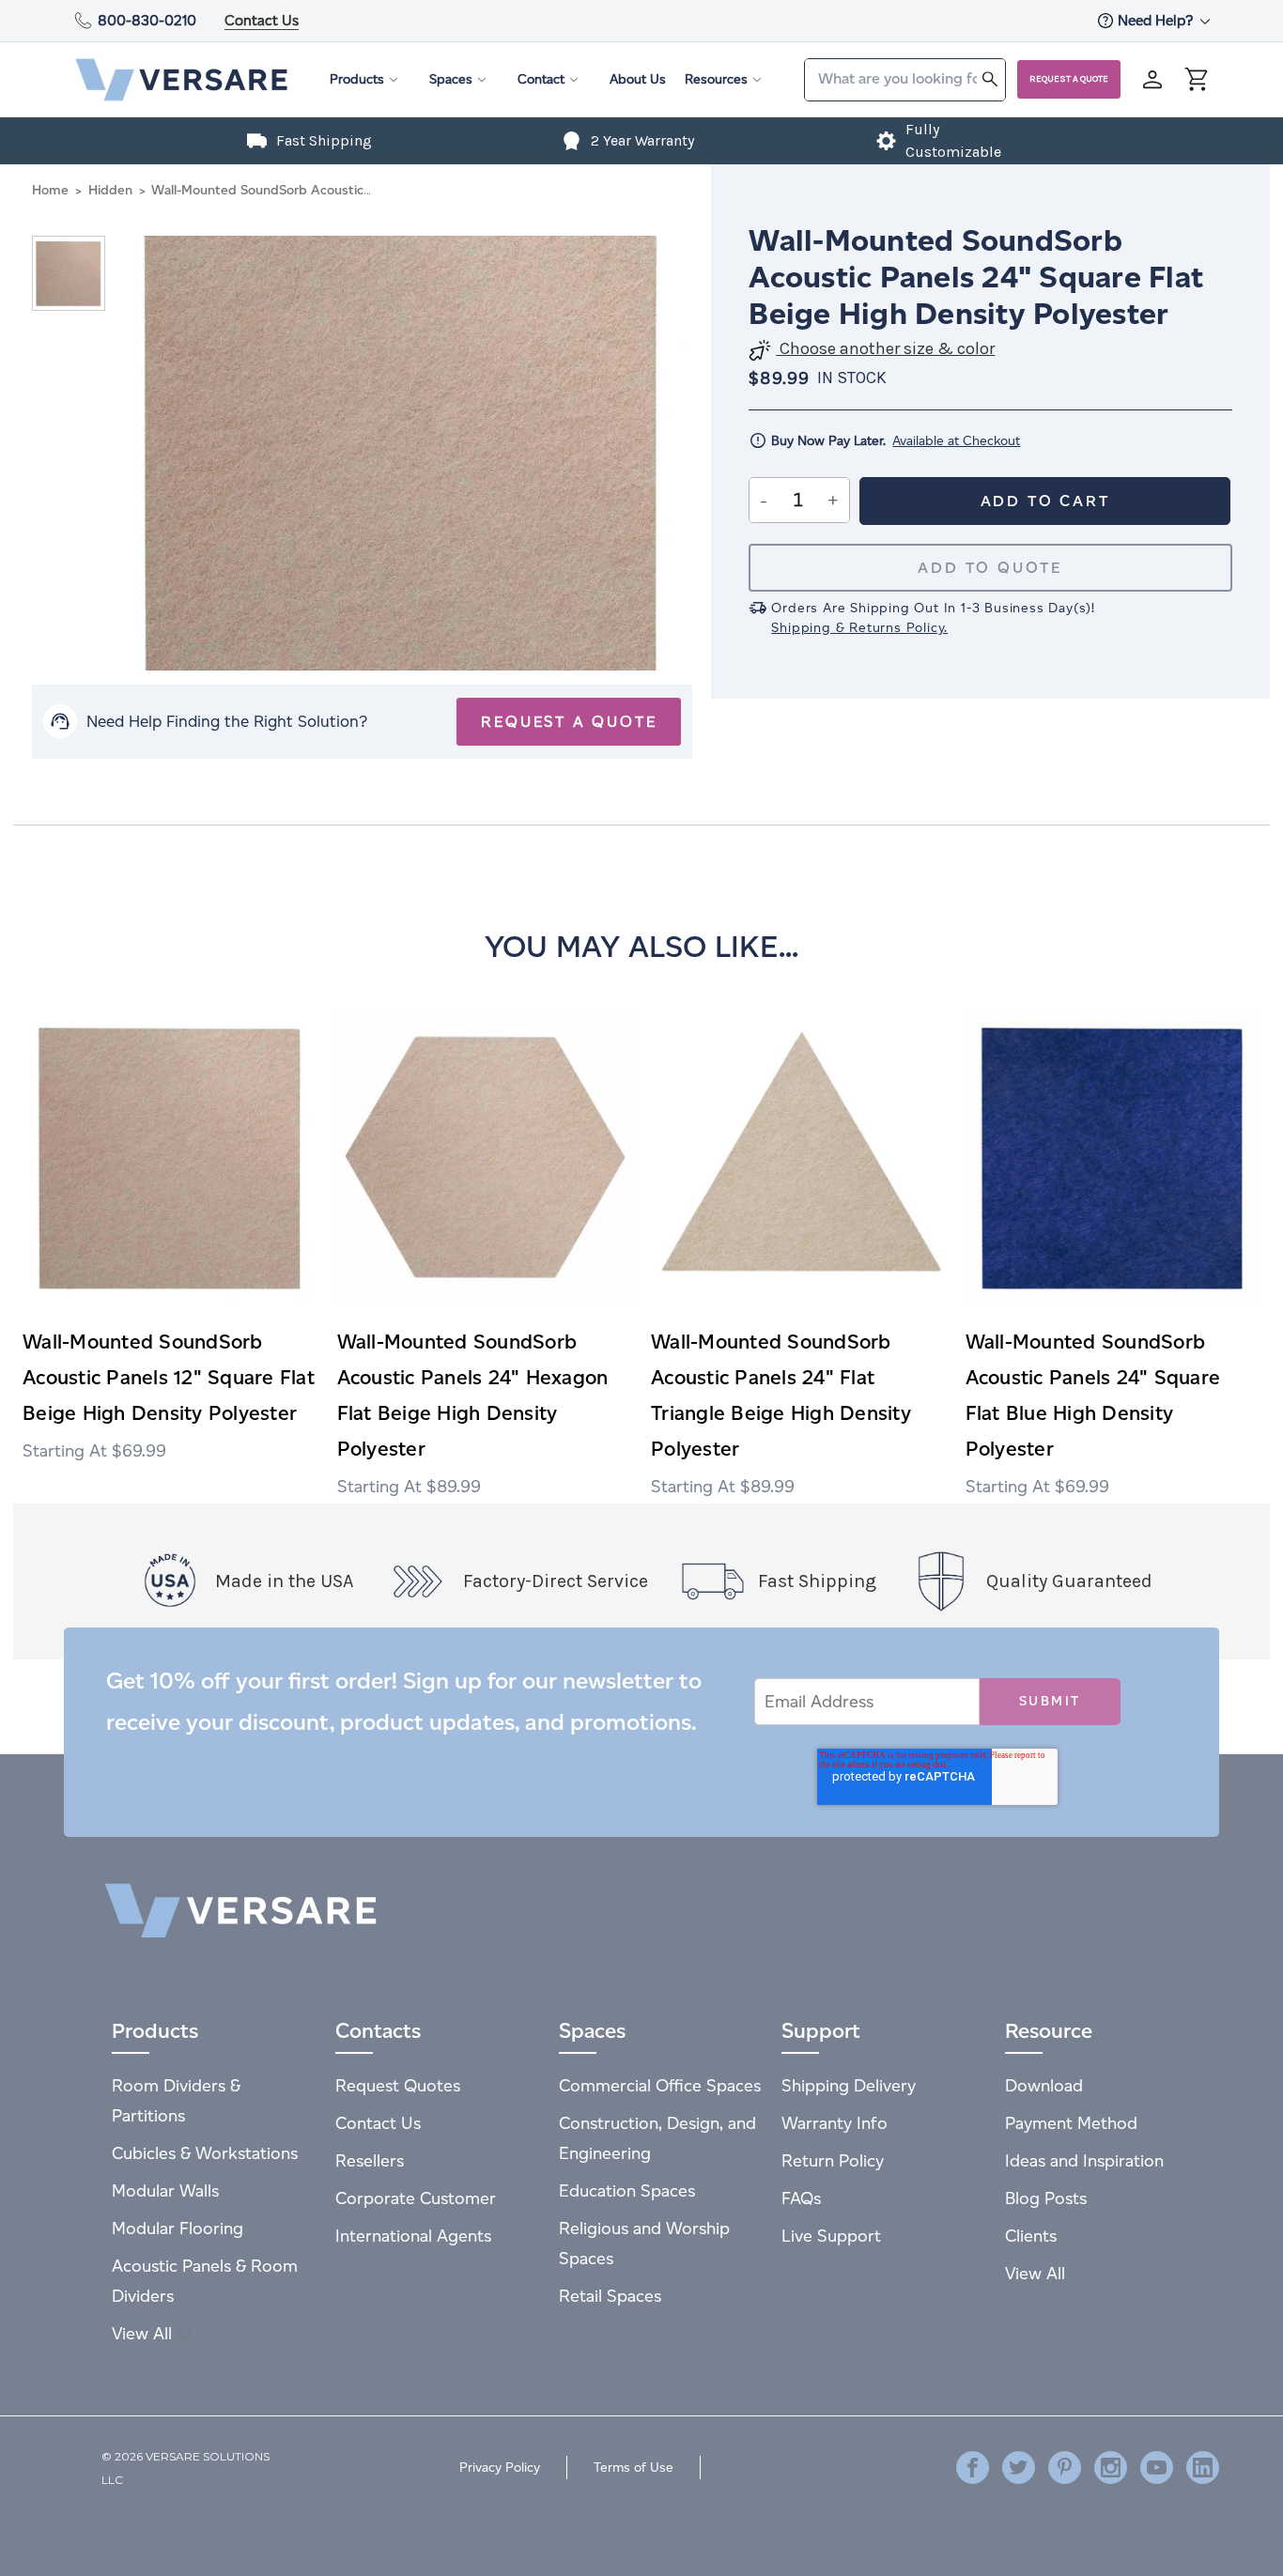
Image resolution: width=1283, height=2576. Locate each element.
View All (144, 2333)
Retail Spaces (610, 2296)
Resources (716, 79)
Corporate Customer (416, 2198)
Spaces (451, 79)
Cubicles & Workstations (205, 2153)
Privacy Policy (500, 2468)
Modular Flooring (178, 2228)
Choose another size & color (885, 349)
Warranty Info (835, 2123)
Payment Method (1071, 2123)
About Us (638, 79)
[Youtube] (1157, 2468)
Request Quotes (398, 2085)
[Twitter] (1019, 2468)
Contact (541, 79)
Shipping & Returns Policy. (859, 628)
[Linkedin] (1203, 2468)
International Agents (413, 2236)
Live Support (831, 2236)
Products (357, 79)
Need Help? (1157, 20)
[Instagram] (1111, 2468)
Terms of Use (634, 2468)
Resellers (370, 2160)
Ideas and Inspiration (1084, 2160)
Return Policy (833, 2160)
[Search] (990, 78)
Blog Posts (1046, 2198)
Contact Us (262, 20)
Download (1044, 2085)
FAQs (801, 2198)
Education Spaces (627, 2190)
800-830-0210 (147, 20)
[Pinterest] (1065, 2468)
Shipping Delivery (849, 2085)
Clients (1031, 2236)
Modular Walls (165, 2190)
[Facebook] (973, 2468)
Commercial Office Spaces (660, 2085)
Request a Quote (1069, 79)
